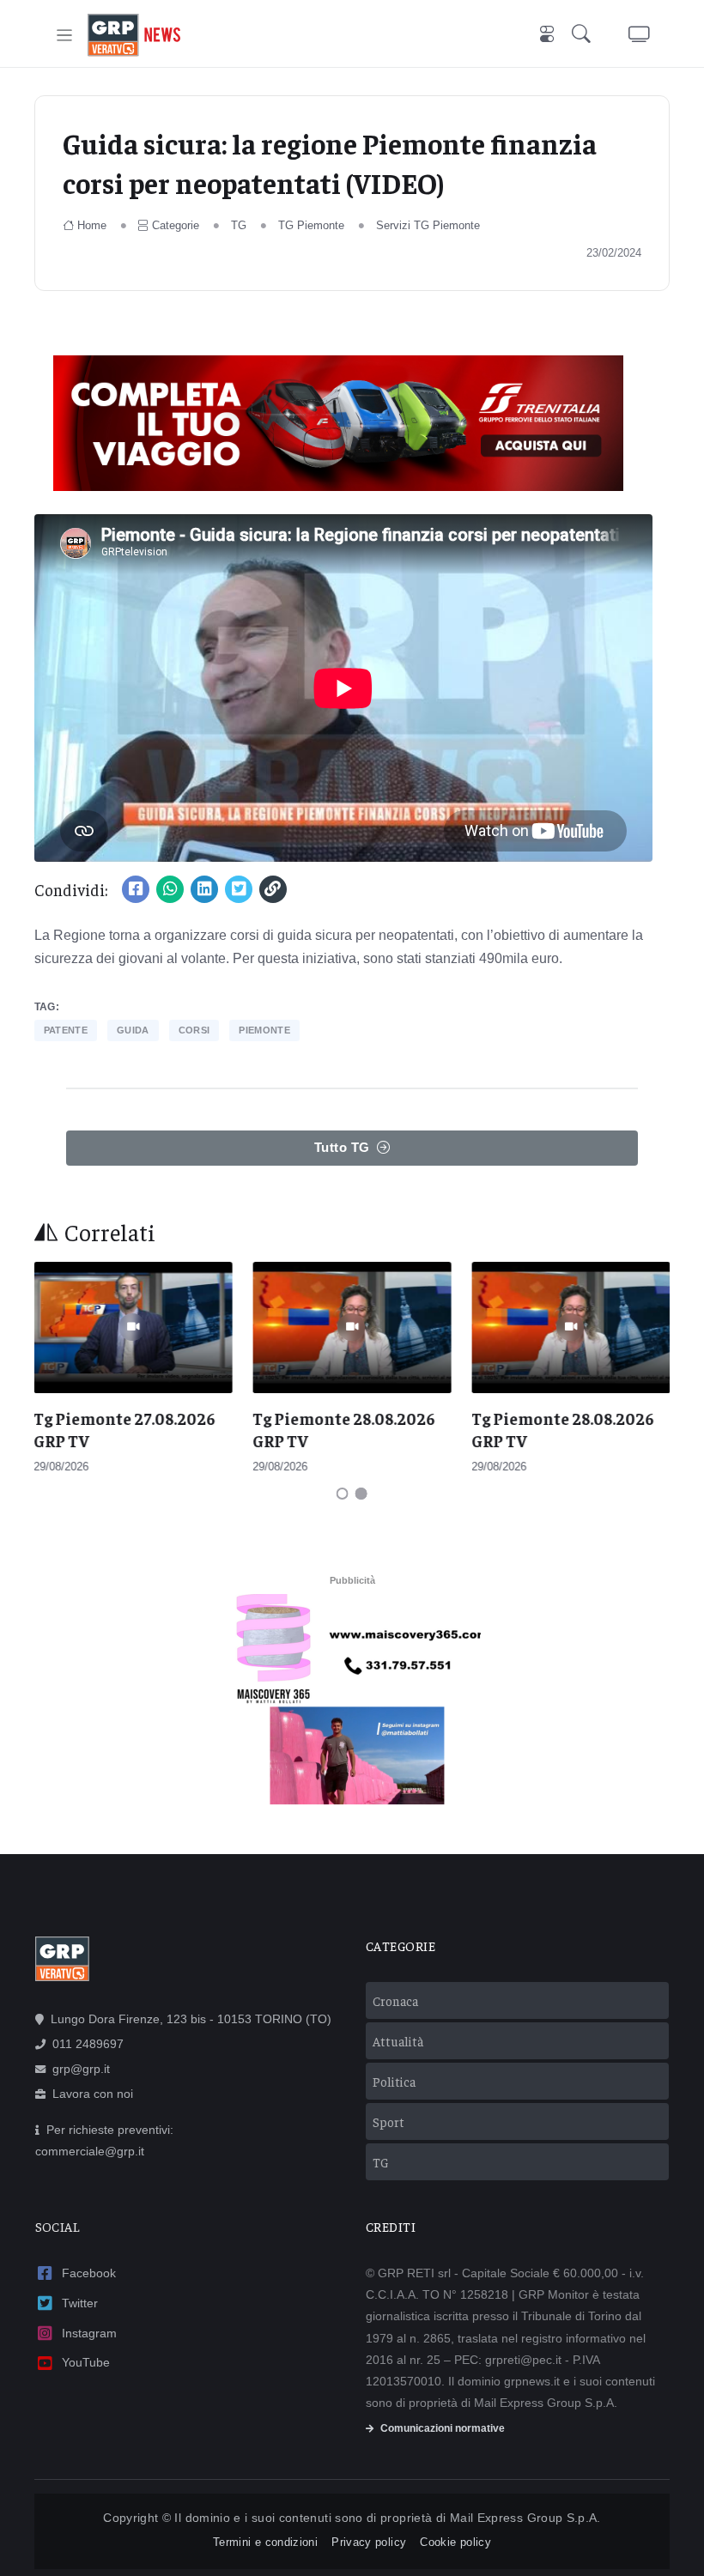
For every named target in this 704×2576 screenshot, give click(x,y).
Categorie (176, 225)
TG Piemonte (311, 225)
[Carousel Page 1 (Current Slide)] (343, 1494)
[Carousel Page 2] (361, 1494)
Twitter (80, 2303)
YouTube (86, 2362)
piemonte (264, 1030)
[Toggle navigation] (65, 36)
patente (66, 1030)
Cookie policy (455, 2542)
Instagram (89, 2333)
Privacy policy (369, 2542)
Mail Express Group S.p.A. (525, 2518)
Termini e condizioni (265, 2542)
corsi (194, 1030)
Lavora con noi (93, 2094)
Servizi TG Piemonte (428, 225)
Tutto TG (342, 1147)
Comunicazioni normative (443, 2428)
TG (239, 225)
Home (92, 225)
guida (133, 1030)
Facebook (89, 2273)
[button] (585, 36)
